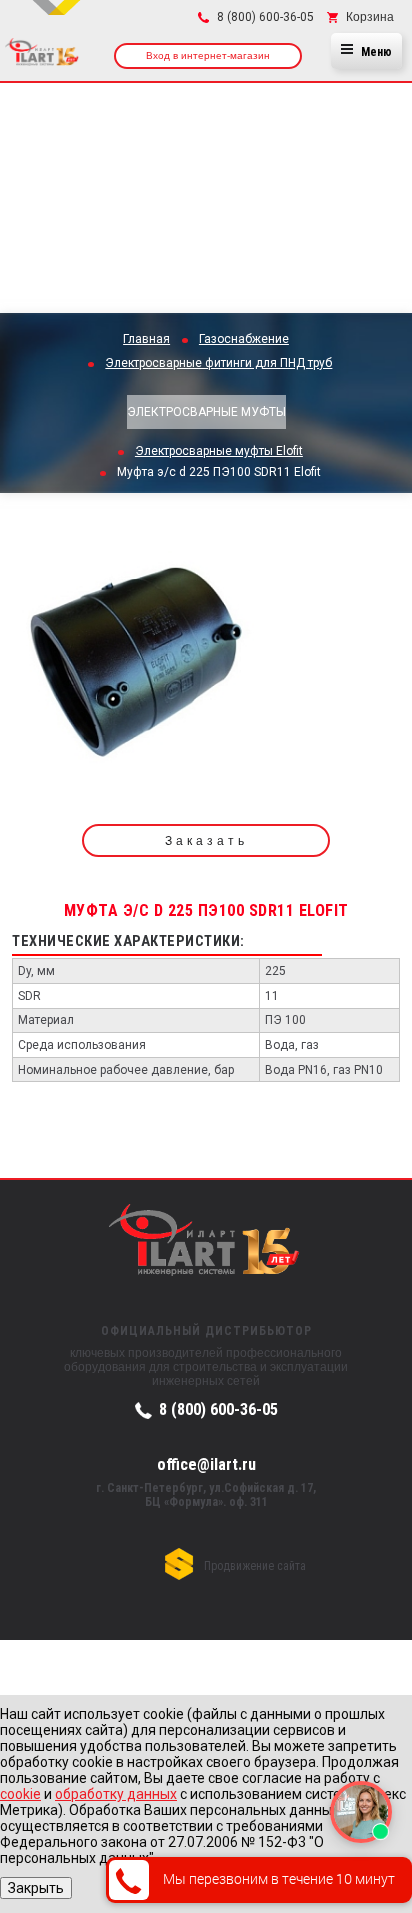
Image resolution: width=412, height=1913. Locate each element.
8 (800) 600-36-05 (218, 1409)
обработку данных (116, 1794)
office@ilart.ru (206, 1464)
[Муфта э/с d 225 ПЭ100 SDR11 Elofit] (140, 665)
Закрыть (36, 1888)
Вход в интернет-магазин (208, 55)
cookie (20, 1794)
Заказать (206, 841)
